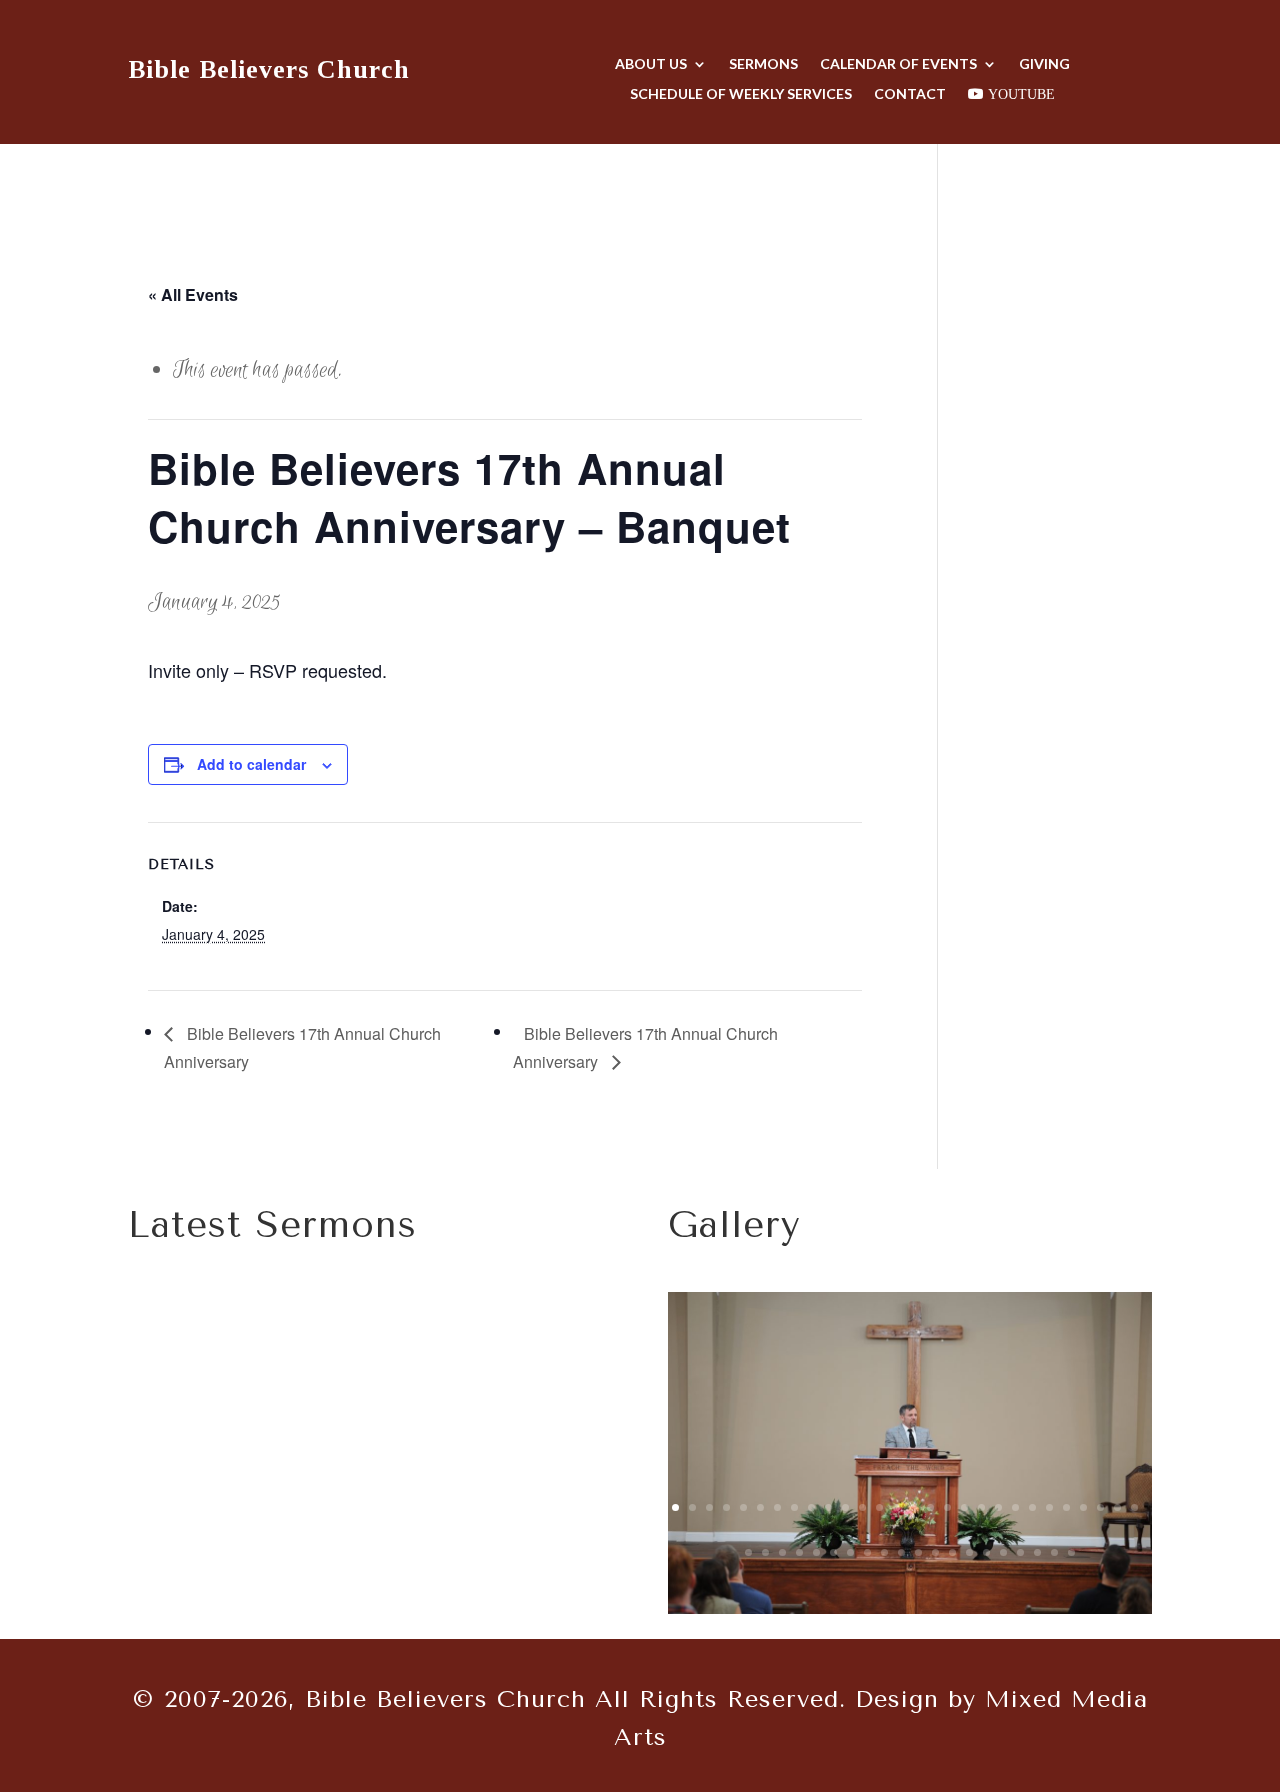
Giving (1044, 64)
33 (816, 1552)
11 (845, 1507)
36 (867, 1552)
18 (964, 1507)
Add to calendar (251, 764)
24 (1066, 1507)
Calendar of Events (898, 64)
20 (998, 1507)
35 (850, 1552)
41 (952, 1552)
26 (1100, 1507)
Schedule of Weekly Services (741, 94)
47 (1054, 1552)
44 (1003, 1552)
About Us (651, 64)
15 (913, 1507)
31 (782, 1552)
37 (884, 1552)
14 (896, 1507)
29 (748, 1552)
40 (935, 1552)
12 (862, 1507)
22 (1032, 1507)
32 (799, 1552)
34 (833, 1552)
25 (1083, 1507)
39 (918, 1552)
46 (1037, 1552)
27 (1117, 1507)
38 (901, 1552)
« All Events (193, 294)
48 (1071, 1552)
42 (969, 1552)
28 (1134, 1507)
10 (828, 1507)
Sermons (763, 64)
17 (947, 1507)
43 (986, 1552)
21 (1015, 1507)
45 (1020, 1552)
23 (1049, 1507)
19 (981, 1507)
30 (765, 1552)
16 (930, 1507)
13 (879, 1507)
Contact (910, 94)
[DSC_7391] (910, 1608)
